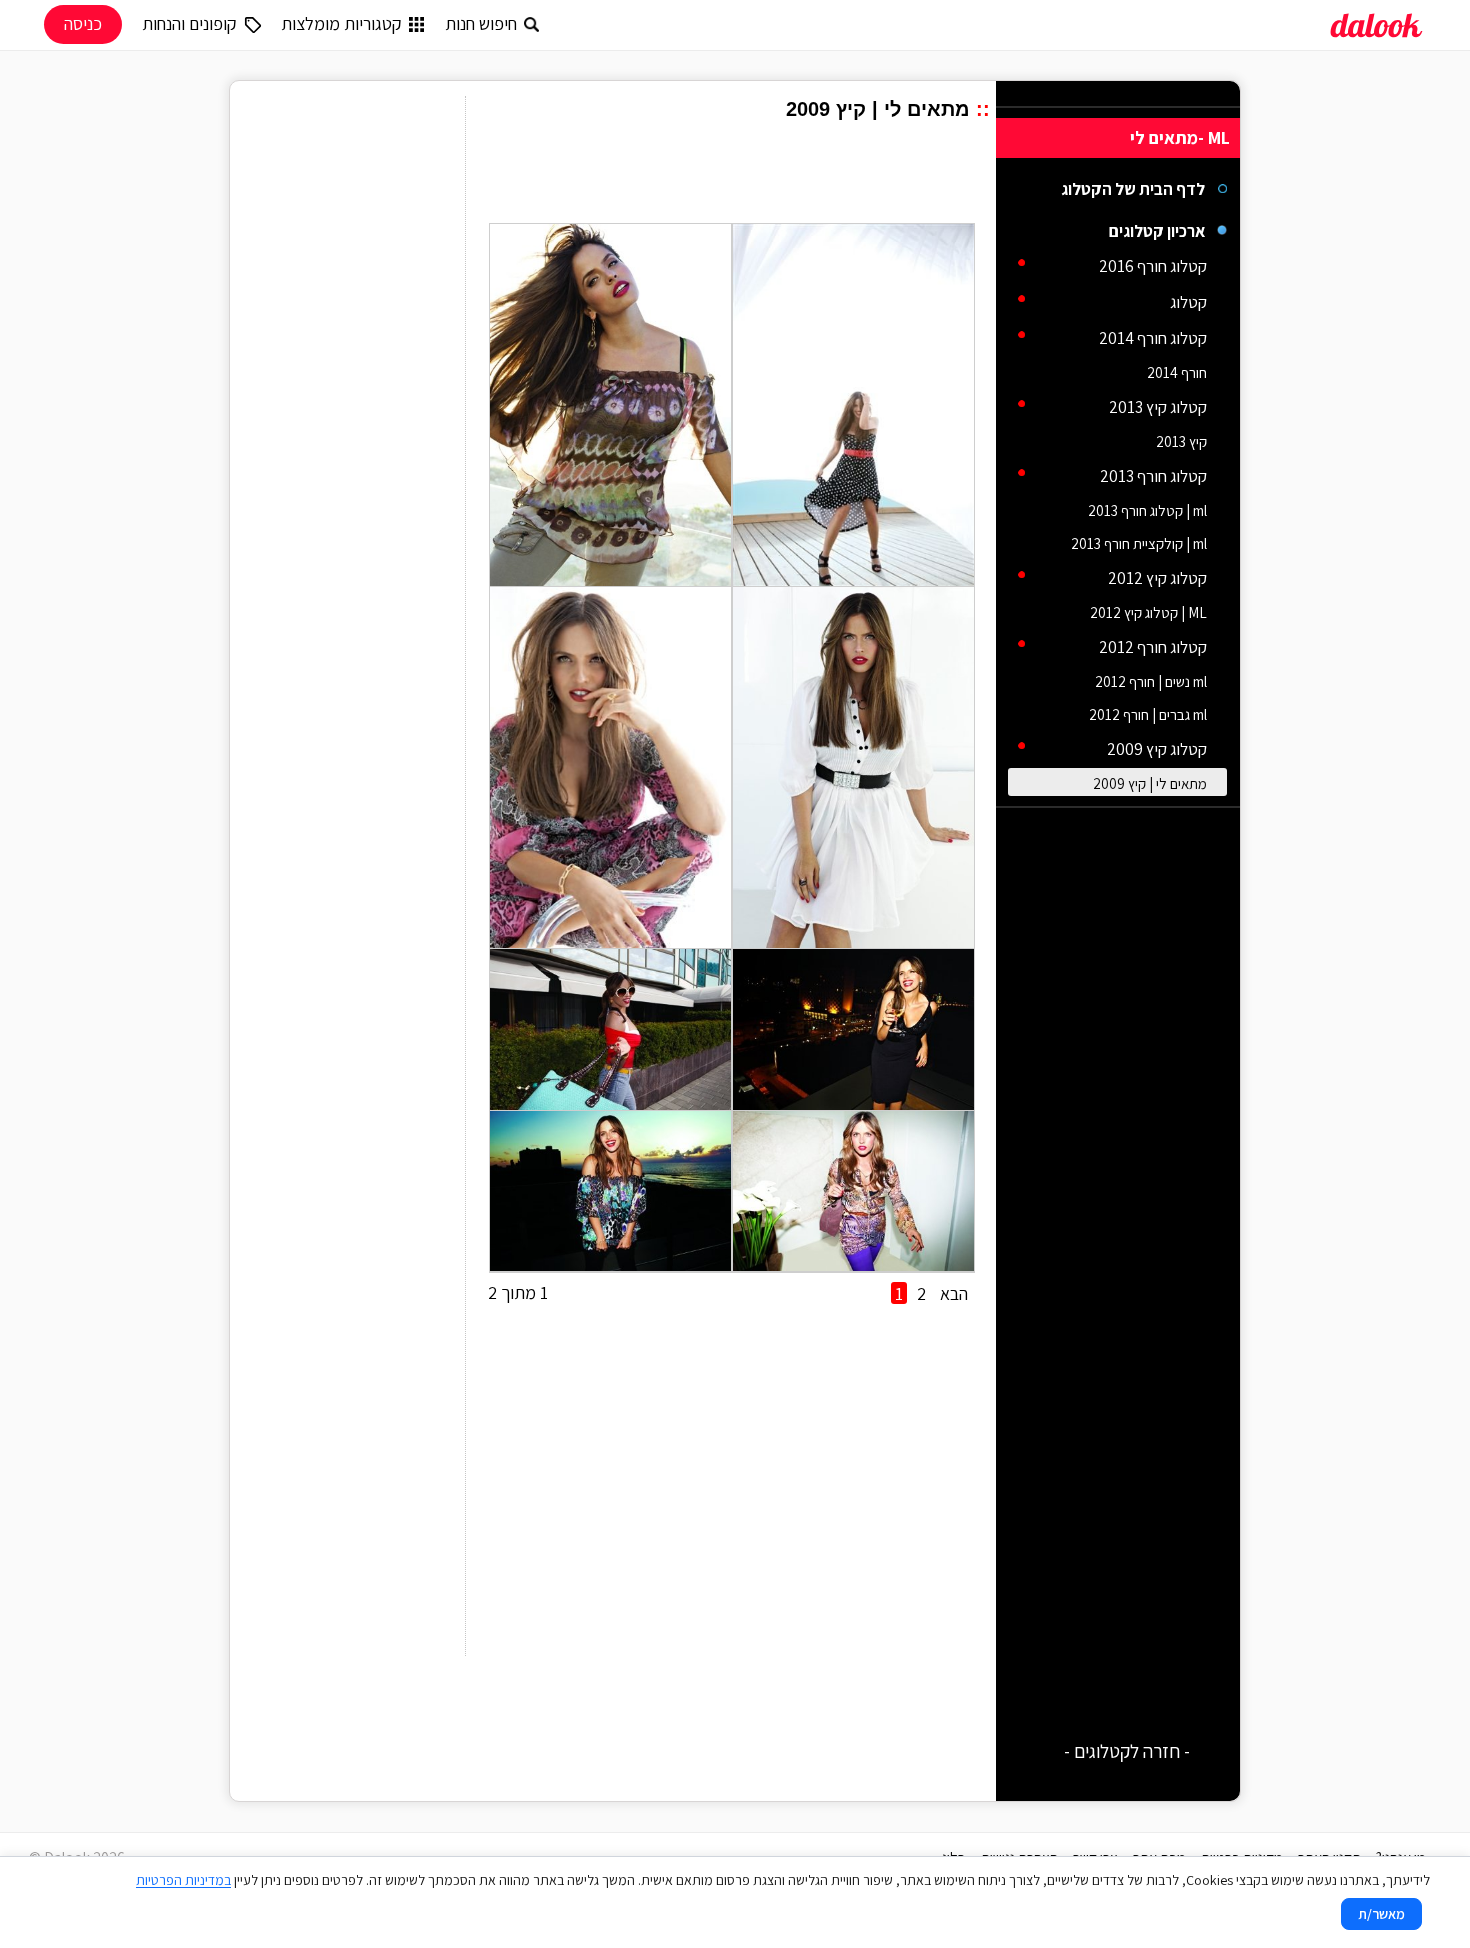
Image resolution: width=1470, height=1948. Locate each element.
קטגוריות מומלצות (341, 23)
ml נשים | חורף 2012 (1151, 681)
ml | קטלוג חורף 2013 (1147, 510)
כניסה (83, 23)
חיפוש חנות (481, 23)
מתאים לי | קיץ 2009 (1150, 783)
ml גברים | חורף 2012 (1148, 714)
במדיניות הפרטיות (183, 1880)
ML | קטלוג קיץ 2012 (1148, 612)
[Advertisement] (737, 175)
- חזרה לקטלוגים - (1127, 1751)
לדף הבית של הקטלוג (1133, 189)
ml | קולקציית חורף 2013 (1139, 543)
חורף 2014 (1177, 372)
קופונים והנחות (189, 23)
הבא (954, 1293)
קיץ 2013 (1181, 441)
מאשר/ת (1381, 1914)
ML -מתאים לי (1180, 137)
